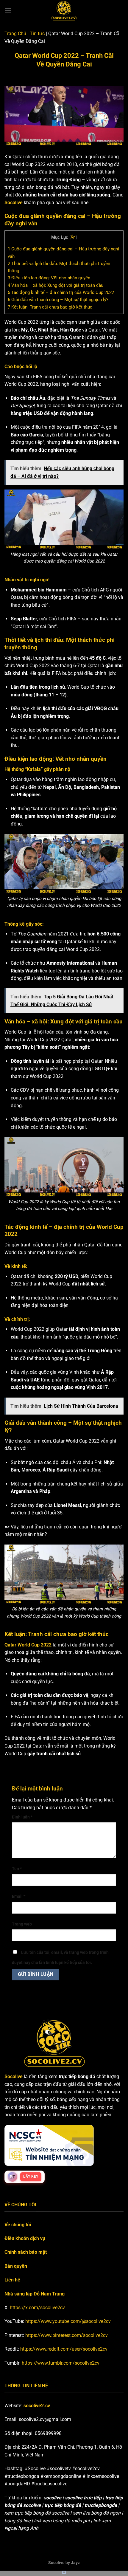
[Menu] (8, 10)
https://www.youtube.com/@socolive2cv (68, 2321)
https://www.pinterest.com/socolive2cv (67, 2335)
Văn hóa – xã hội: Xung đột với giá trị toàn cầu (56, 285)
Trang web (22, 1924)
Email (19, 1896)
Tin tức (37, 34)
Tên (17, 1869)
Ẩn (73, 237)
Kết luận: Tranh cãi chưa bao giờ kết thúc (50, 307)
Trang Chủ (15, 34)
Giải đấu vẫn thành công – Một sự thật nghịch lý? (58, 300)
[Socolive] (64, 10)
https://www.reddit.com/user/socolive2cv (64, 2349)
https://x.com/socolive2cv (37, 2308)
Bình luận (22, 1817)
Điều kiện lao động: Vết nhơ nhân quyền (49, 278)
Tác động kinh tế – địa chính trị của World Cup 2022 (61, 292)
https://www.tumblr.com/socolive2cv (61, 2363)
